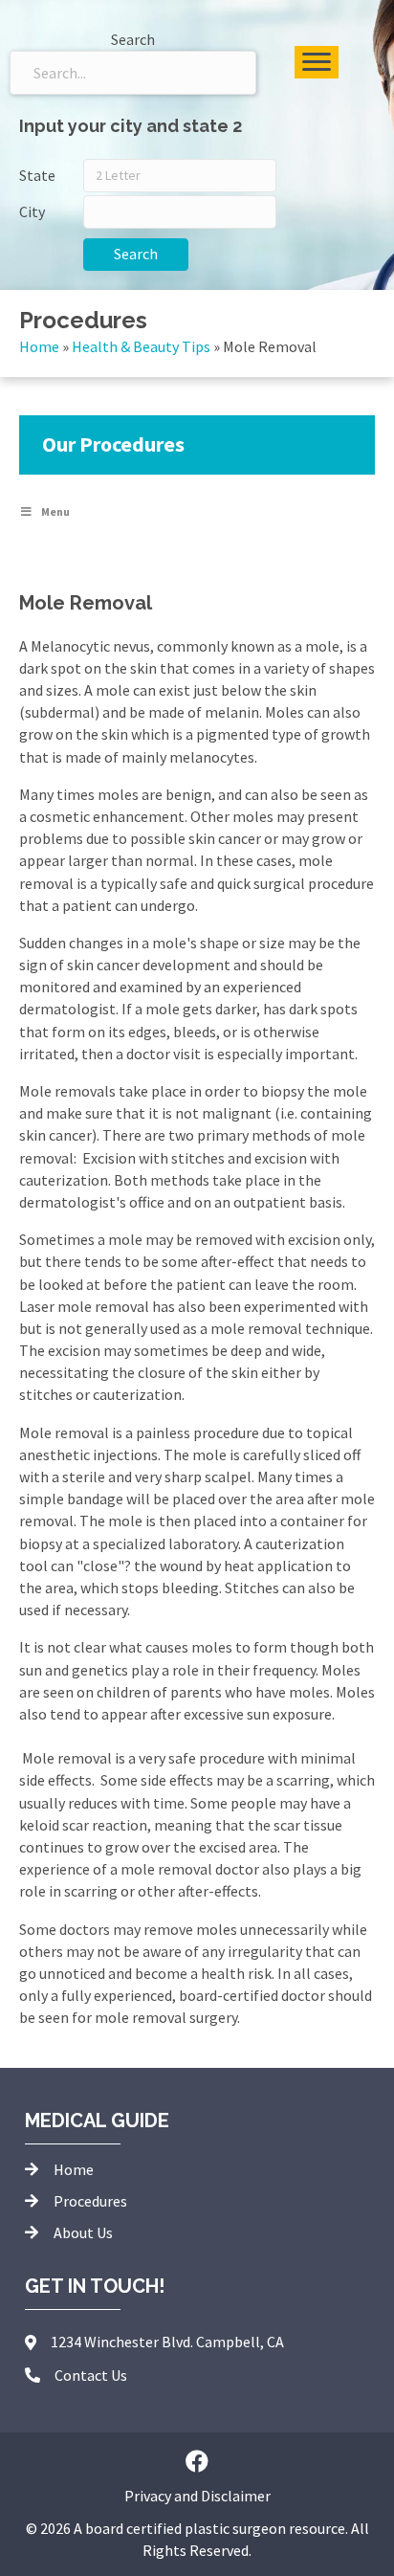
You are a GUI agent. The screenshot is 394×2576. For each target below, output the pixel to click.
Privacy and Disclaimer (197, 2496)
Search (136, 254)
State (37, 175)
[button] (197, 2461)
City (32, 211)
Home (39, 346)
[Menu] (317, 62)
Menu (55, 511)
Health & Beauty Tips (141, 346)
